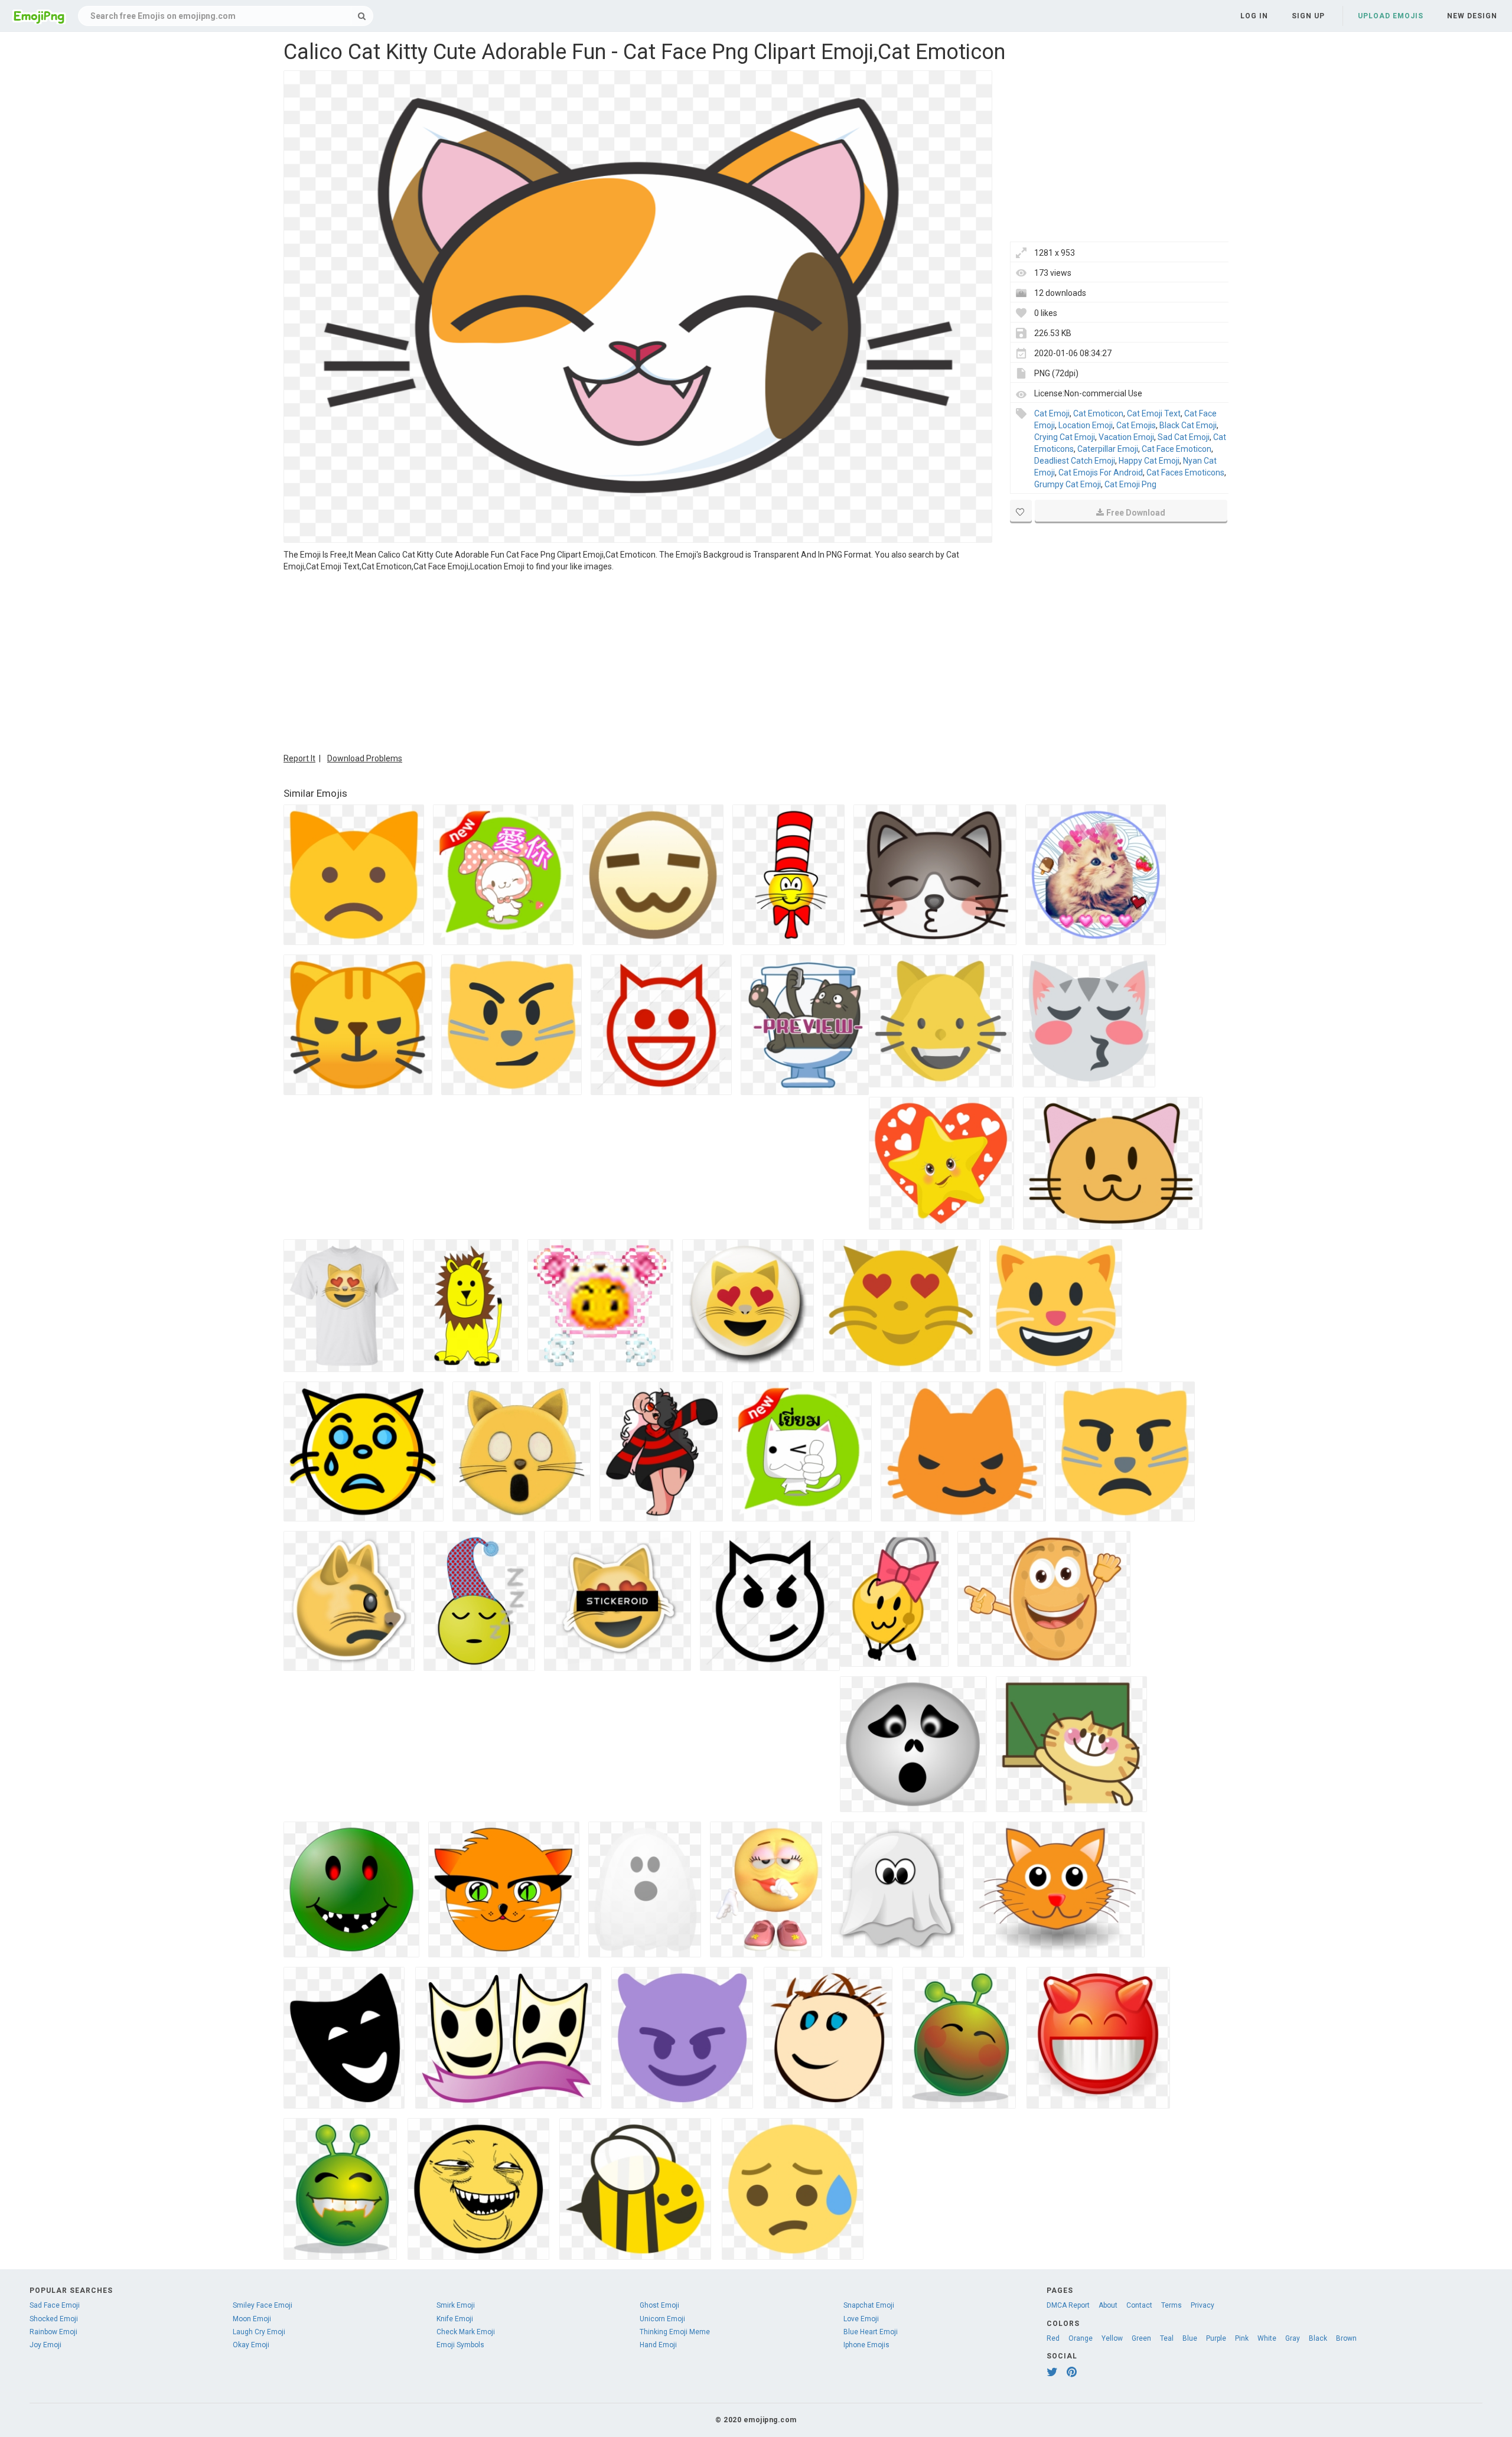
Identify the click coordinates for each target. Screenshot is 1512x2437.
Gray (1293, 2338)
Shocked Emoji (54, 2319)
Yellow (1112, 2338)
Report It (299, 758)
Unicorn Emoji (662, 2319)
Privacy (1203, 2305)
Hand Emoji (658, 2345)
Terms (1172, 2305)
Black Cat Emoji (1188, 425)
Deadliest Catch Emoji (1075, 461)
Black (1318, 2338)
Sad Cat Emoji (1184, 437)
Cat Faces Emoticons (1185, 473)
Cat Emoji (1052, 413)
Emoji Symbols (460, 2345)
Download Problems (365, 758)
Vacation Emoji (1126, 437)
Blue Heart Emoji (871, 2332)
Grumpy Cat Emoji (1068, 484)
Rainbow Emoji (53, 2332)
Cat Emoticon (1098, 413)
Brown (1346, 2338)
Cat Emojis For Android (1101, 473)
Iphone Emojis (866, 2345)
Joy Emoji (45, 2345)
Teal (1167, 2338)
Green (1141, 2338)
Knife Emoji (455, 2319)
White (1267, 2338)
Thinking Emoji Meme (675, 2332)
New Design (1472, 16)
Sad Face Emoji (55, 2305)
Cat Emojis (1136, 425)
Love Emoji (861, 2319)
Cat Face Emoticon (1177, 449)
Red (1053, 2338)
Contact (1139, 2305)
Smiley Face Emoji (263, 2305)
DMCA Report (1068, 2305)
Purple (1216, 2338)
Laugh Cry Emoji (259, 2332)
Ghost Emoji (659, 2305)
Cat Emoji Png (1130, 484)
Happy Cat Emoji (1149, 461)
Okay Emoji (251, 2345)
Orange (1081, 2338)
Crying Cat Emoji (1065, 437)
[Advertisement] (638, 661)
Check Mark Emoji (466, 2332)
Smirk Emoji (456, 2305)
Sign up (1308, 16)
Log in (1254, 16)
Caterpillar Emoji (1108, 449)
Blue (1190, 2338)
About (1108, 2305)
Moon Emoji (252, 2319)
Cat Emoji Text (1154, 413)
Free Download (1136, 513)
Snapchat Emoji (869, 2305)
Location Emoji (1086, 425)
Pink (1242, 2338)
